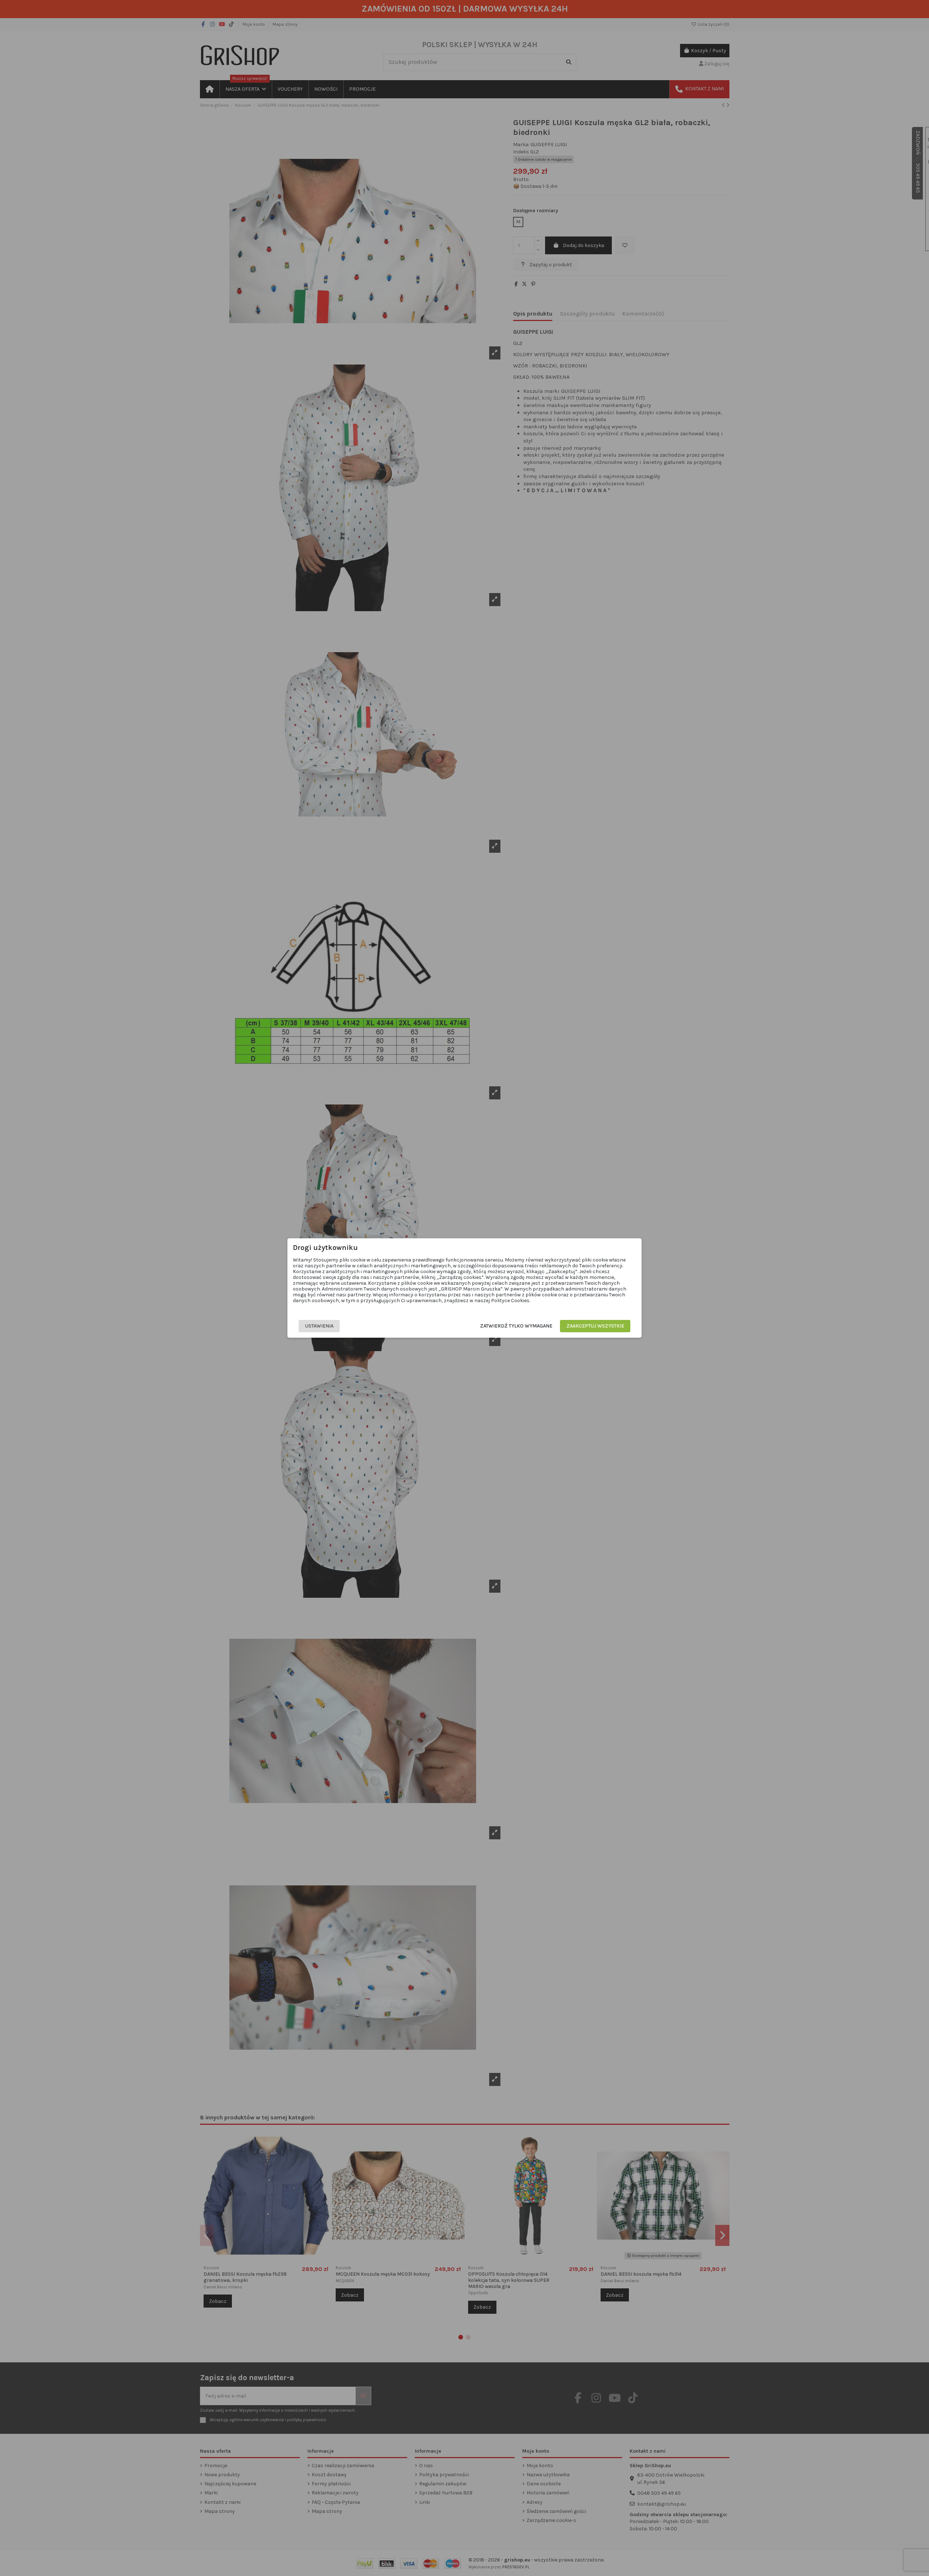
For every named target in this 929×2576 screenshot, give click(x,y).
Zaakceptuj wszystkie (595, 1326)
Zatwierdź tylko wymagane (516, 1326)
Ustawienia (319, 1326)
